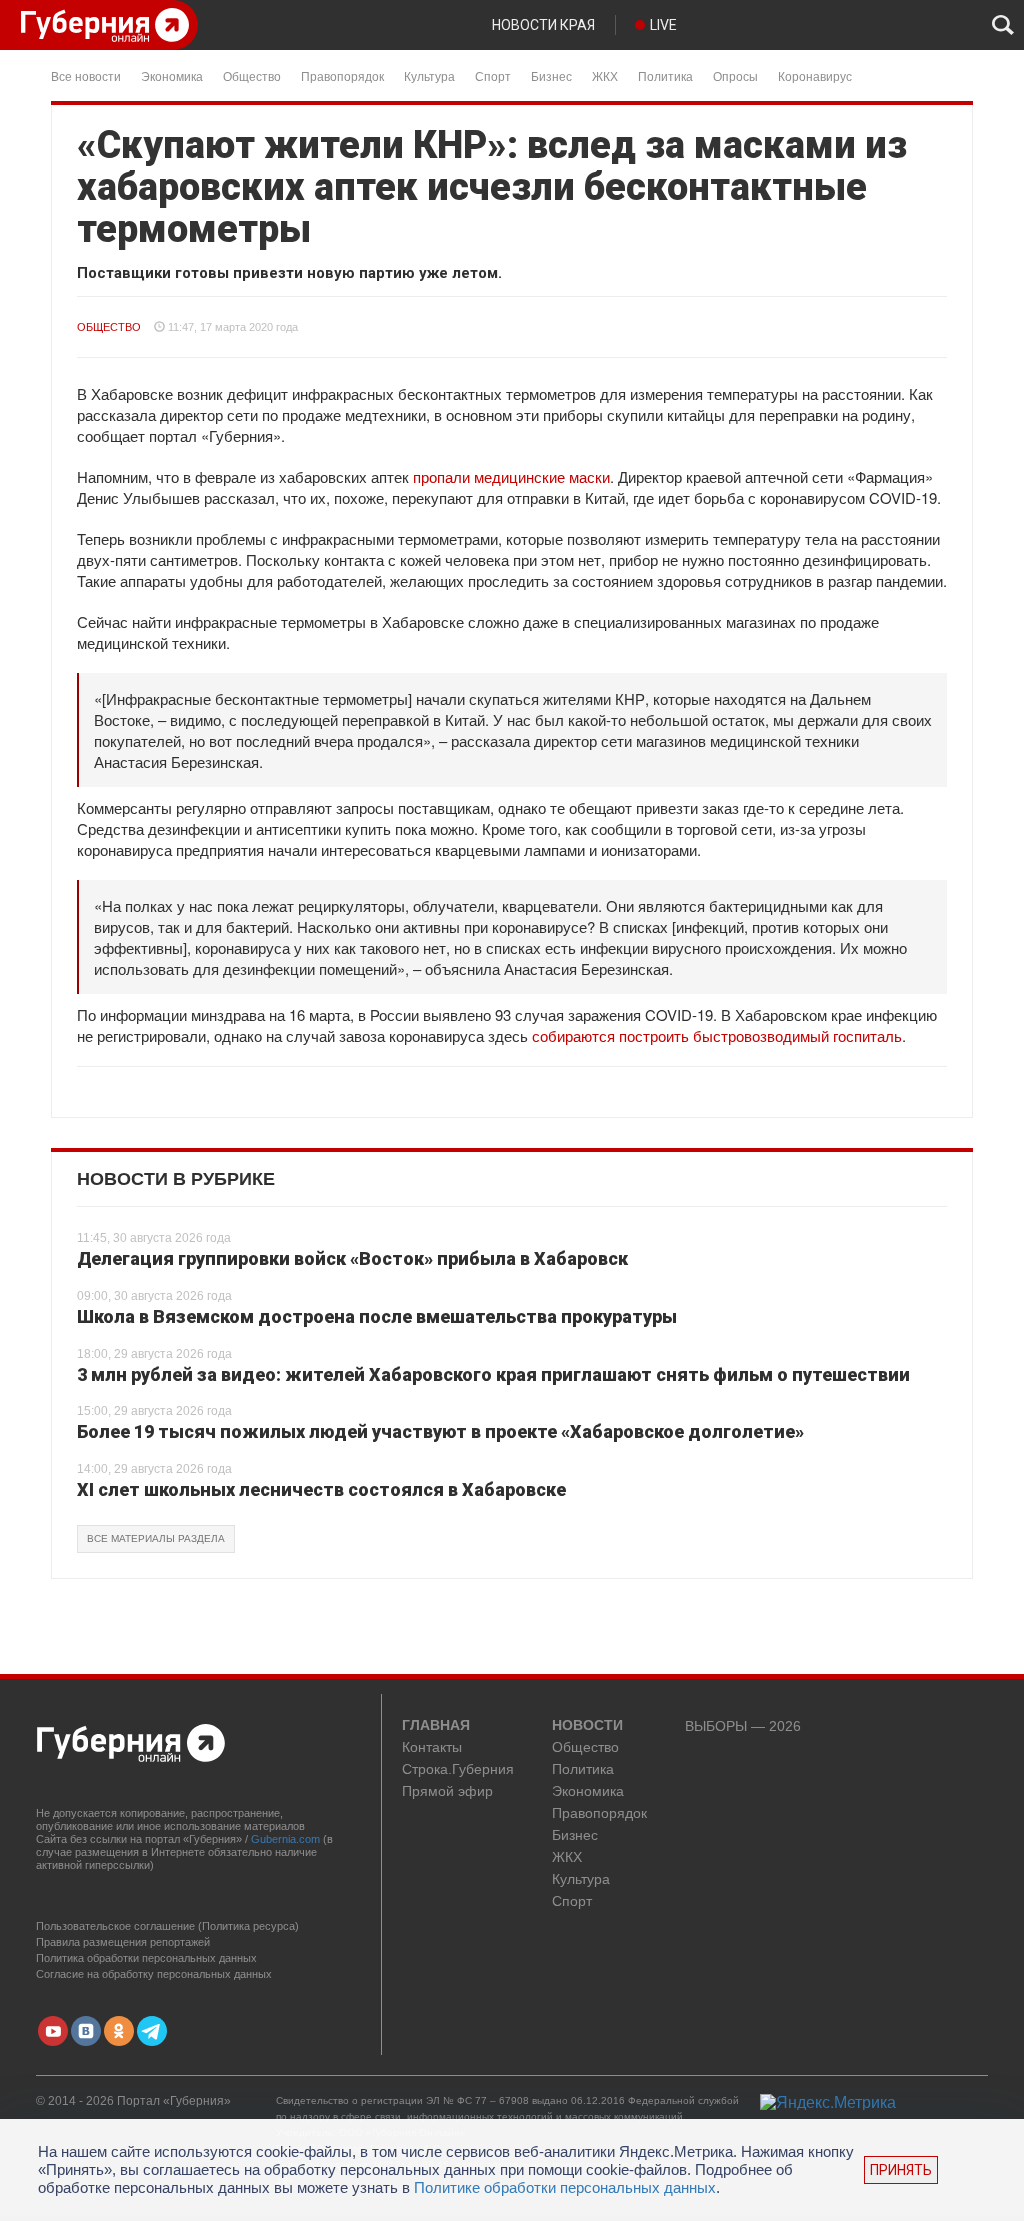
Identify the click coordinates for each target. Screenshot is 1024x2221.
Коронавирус (815, 75)
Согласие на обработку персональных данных (154, 1974)
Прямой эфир (447, 1791)
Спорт (493, 75)
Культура (429, 75)
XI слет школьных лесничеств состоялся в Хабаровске (321, 1489)
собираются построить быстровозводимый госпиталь (717, 1035)
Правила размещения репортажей (123, 1942)
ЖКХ (605, 75)
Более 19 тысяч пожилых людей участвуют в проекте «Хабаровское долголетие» (440, 1431)
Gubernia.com (285, 1839)
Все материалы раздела (156, 1538)
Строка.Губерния (458, 1769)
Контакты (432, 1747)
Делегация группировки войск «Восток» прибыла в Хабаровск (352, 1258)
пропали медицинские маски (511, 476)
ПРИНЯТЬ (901, 2170)
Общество (252, 75)
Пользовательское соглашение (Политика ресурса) (167, 1926)
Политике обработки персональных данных (565, 2187)
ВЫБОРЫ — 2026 (743, 1726)
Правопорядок (342, 75)
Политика (665, 75)
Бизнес (551, 75)
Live (663, 25)
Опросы (735, 75)
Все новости (86, 75)
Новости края (543, 25)
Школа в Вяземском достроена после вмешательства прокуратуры (377, 1316)
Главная (436, 1726)
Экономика (172, 75)
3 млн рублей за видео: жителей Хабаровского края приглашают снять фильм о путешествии (493, 1374)
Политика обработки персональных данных (146, 1958)
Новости (587, 1726)
